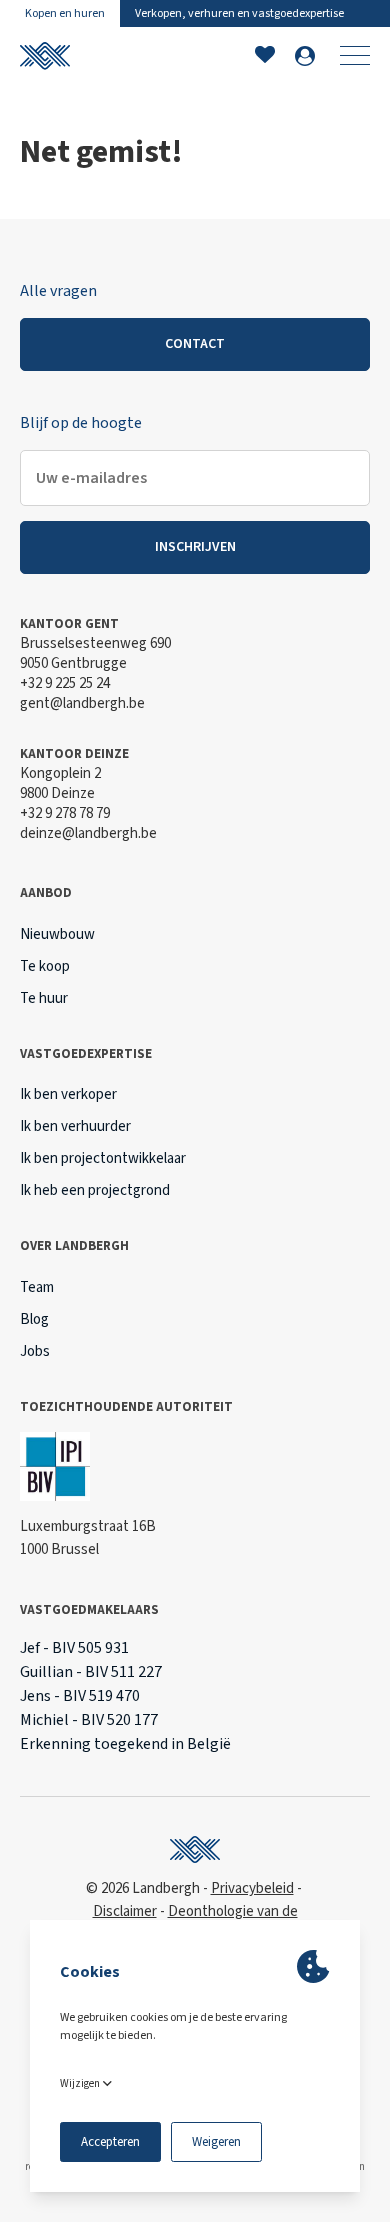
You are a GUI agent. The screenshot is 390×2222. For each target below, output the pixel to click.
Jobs (35, 1351)
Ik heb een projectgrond (95, 1190)
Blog (34, 1319)
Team (37, 1287)
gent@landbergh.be (82, 703)
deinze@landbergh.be (88, 833)
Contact (195, 344)
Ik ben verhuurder (75, 1126)
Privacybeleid (252, 1888)
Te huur (44, 998)
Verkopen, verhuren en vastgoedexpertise (239, 13)
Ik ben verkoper (68, 1094)
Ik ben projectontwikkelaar (103, 1158)
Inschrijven (195, 547)
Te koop (45, 966)
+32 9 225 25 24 (65, 683)
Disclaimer (125, 1911)
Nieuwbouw (57, 934)
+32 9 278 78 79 (65, 813)
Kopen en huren (65, 13)
